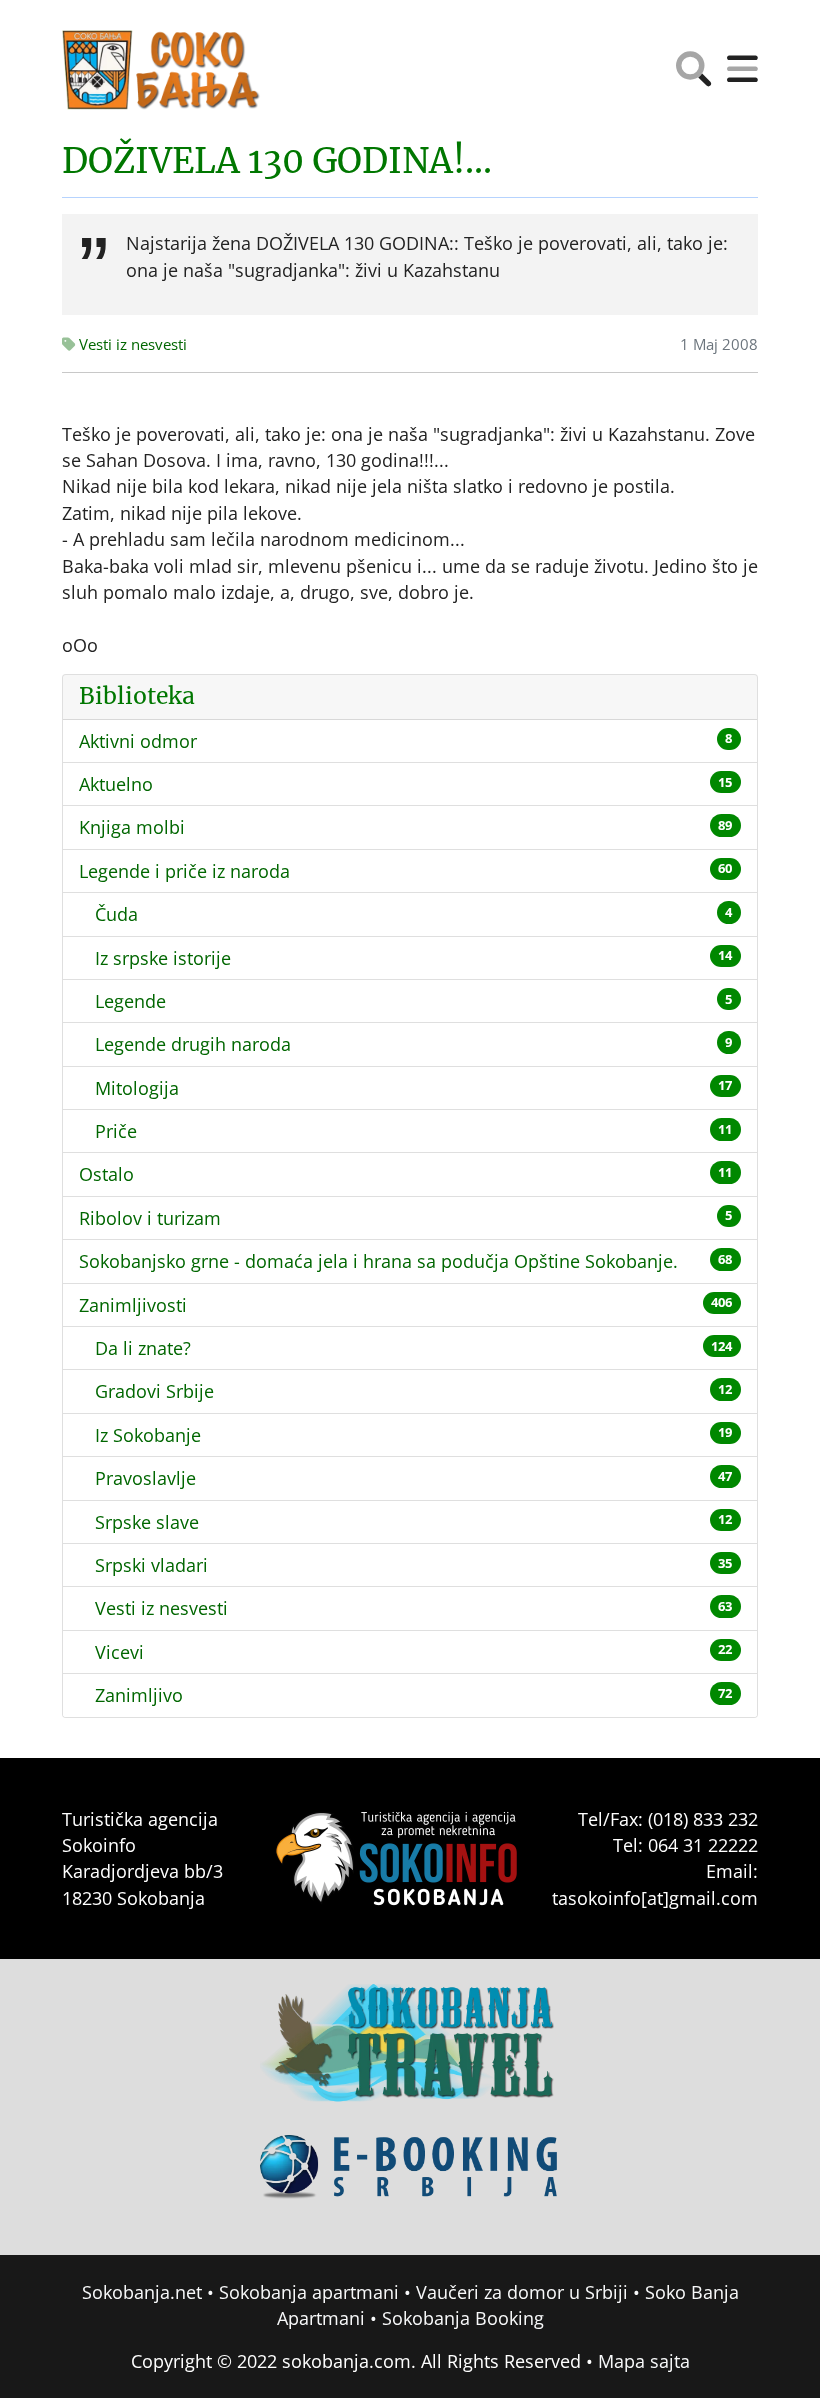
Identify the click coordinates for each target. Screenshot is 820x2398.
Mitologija (137, 1088)
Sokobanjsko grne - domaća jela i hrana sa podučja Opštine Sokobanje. (378, 1261)
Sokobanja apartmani (309, 2292)
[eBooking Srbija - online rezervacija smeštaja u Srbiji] (410, 2181)
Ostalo (106, 1174)
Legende (130, 1001)
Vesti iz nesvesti (131, 344)
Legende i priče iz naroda (184, 871)
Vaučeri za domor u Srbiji (522, 2292)
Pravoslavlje (145, 1478)
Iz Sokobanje (148, 1435)
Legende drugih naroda (193, 1044)
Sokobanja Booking (463, 2318)
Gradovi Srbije (154, 1391)
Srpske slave (147, 1522)
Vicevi (119, 1652)
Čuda (116, 914)
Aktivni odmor (138, 741)
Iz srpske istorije (163, 958)
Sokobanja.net (142, 2292)
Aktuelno (116, 784)
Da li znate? (143, 1348)
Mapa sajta (644, 2361)
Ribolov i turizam (150, 1218)
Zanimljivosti (133, 1305)
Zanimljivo (139, 1695)
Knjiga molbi (132, 827)
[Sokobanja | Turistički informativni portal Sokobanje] (162, 70)
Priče (116, 1131)
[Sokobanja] (410, 2057)
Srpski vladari (151, 1565)
